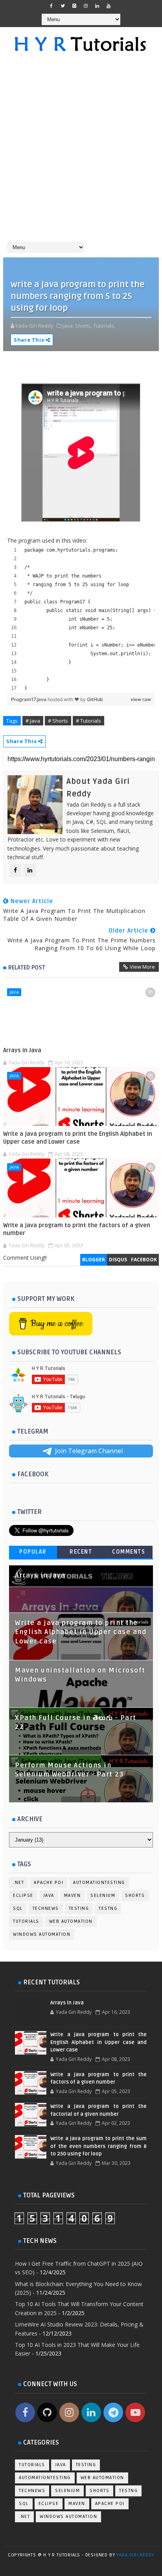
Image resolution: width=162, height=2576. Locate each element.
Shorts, (84, 326)
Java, (68, 326)
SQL (18, 1908)
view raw (141, 699)
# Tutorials (88, 721)
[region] (81, 619)
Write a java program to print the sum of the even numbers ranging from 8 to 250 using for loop (98, 2146)
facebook (144, 1260)
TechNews (46, 1908)
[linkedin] (97, 6)
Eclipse (23, 1896)
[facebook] (52, 6)
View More (142, 967)
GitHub (95, 699)
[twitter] (63, 6)
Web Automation (71, 1921)
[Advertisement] (81, 151)
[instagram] (86, 6)
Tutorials (26, 1921)
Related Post (27, 967)
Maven (73, 1896)
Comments (129, 1552)
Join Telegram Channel (89, 1451)
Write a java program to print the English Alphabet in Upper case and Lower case (78, 1138)
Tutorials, (104, 326)
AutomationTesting (99, 1883)
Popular (33, 1552)
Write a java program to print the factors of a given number (77, 1229)
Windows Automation (42, 1934)
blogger (94, 1260)
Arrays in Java (22, 1050)
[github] (74, 6)
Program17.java (29, 699)
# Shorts (58, 721)
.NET (18, 1883)
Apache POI (49, 1883)
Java (14, 992)
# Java (33, 721)
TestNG (108, 1908)
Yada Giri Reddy (135, 2555)
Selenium (103, 1896)
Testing (79, 1908)
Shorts (135, 1896)
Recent (81, 1552)
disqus (118, 1260)
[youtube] (109, 6)
